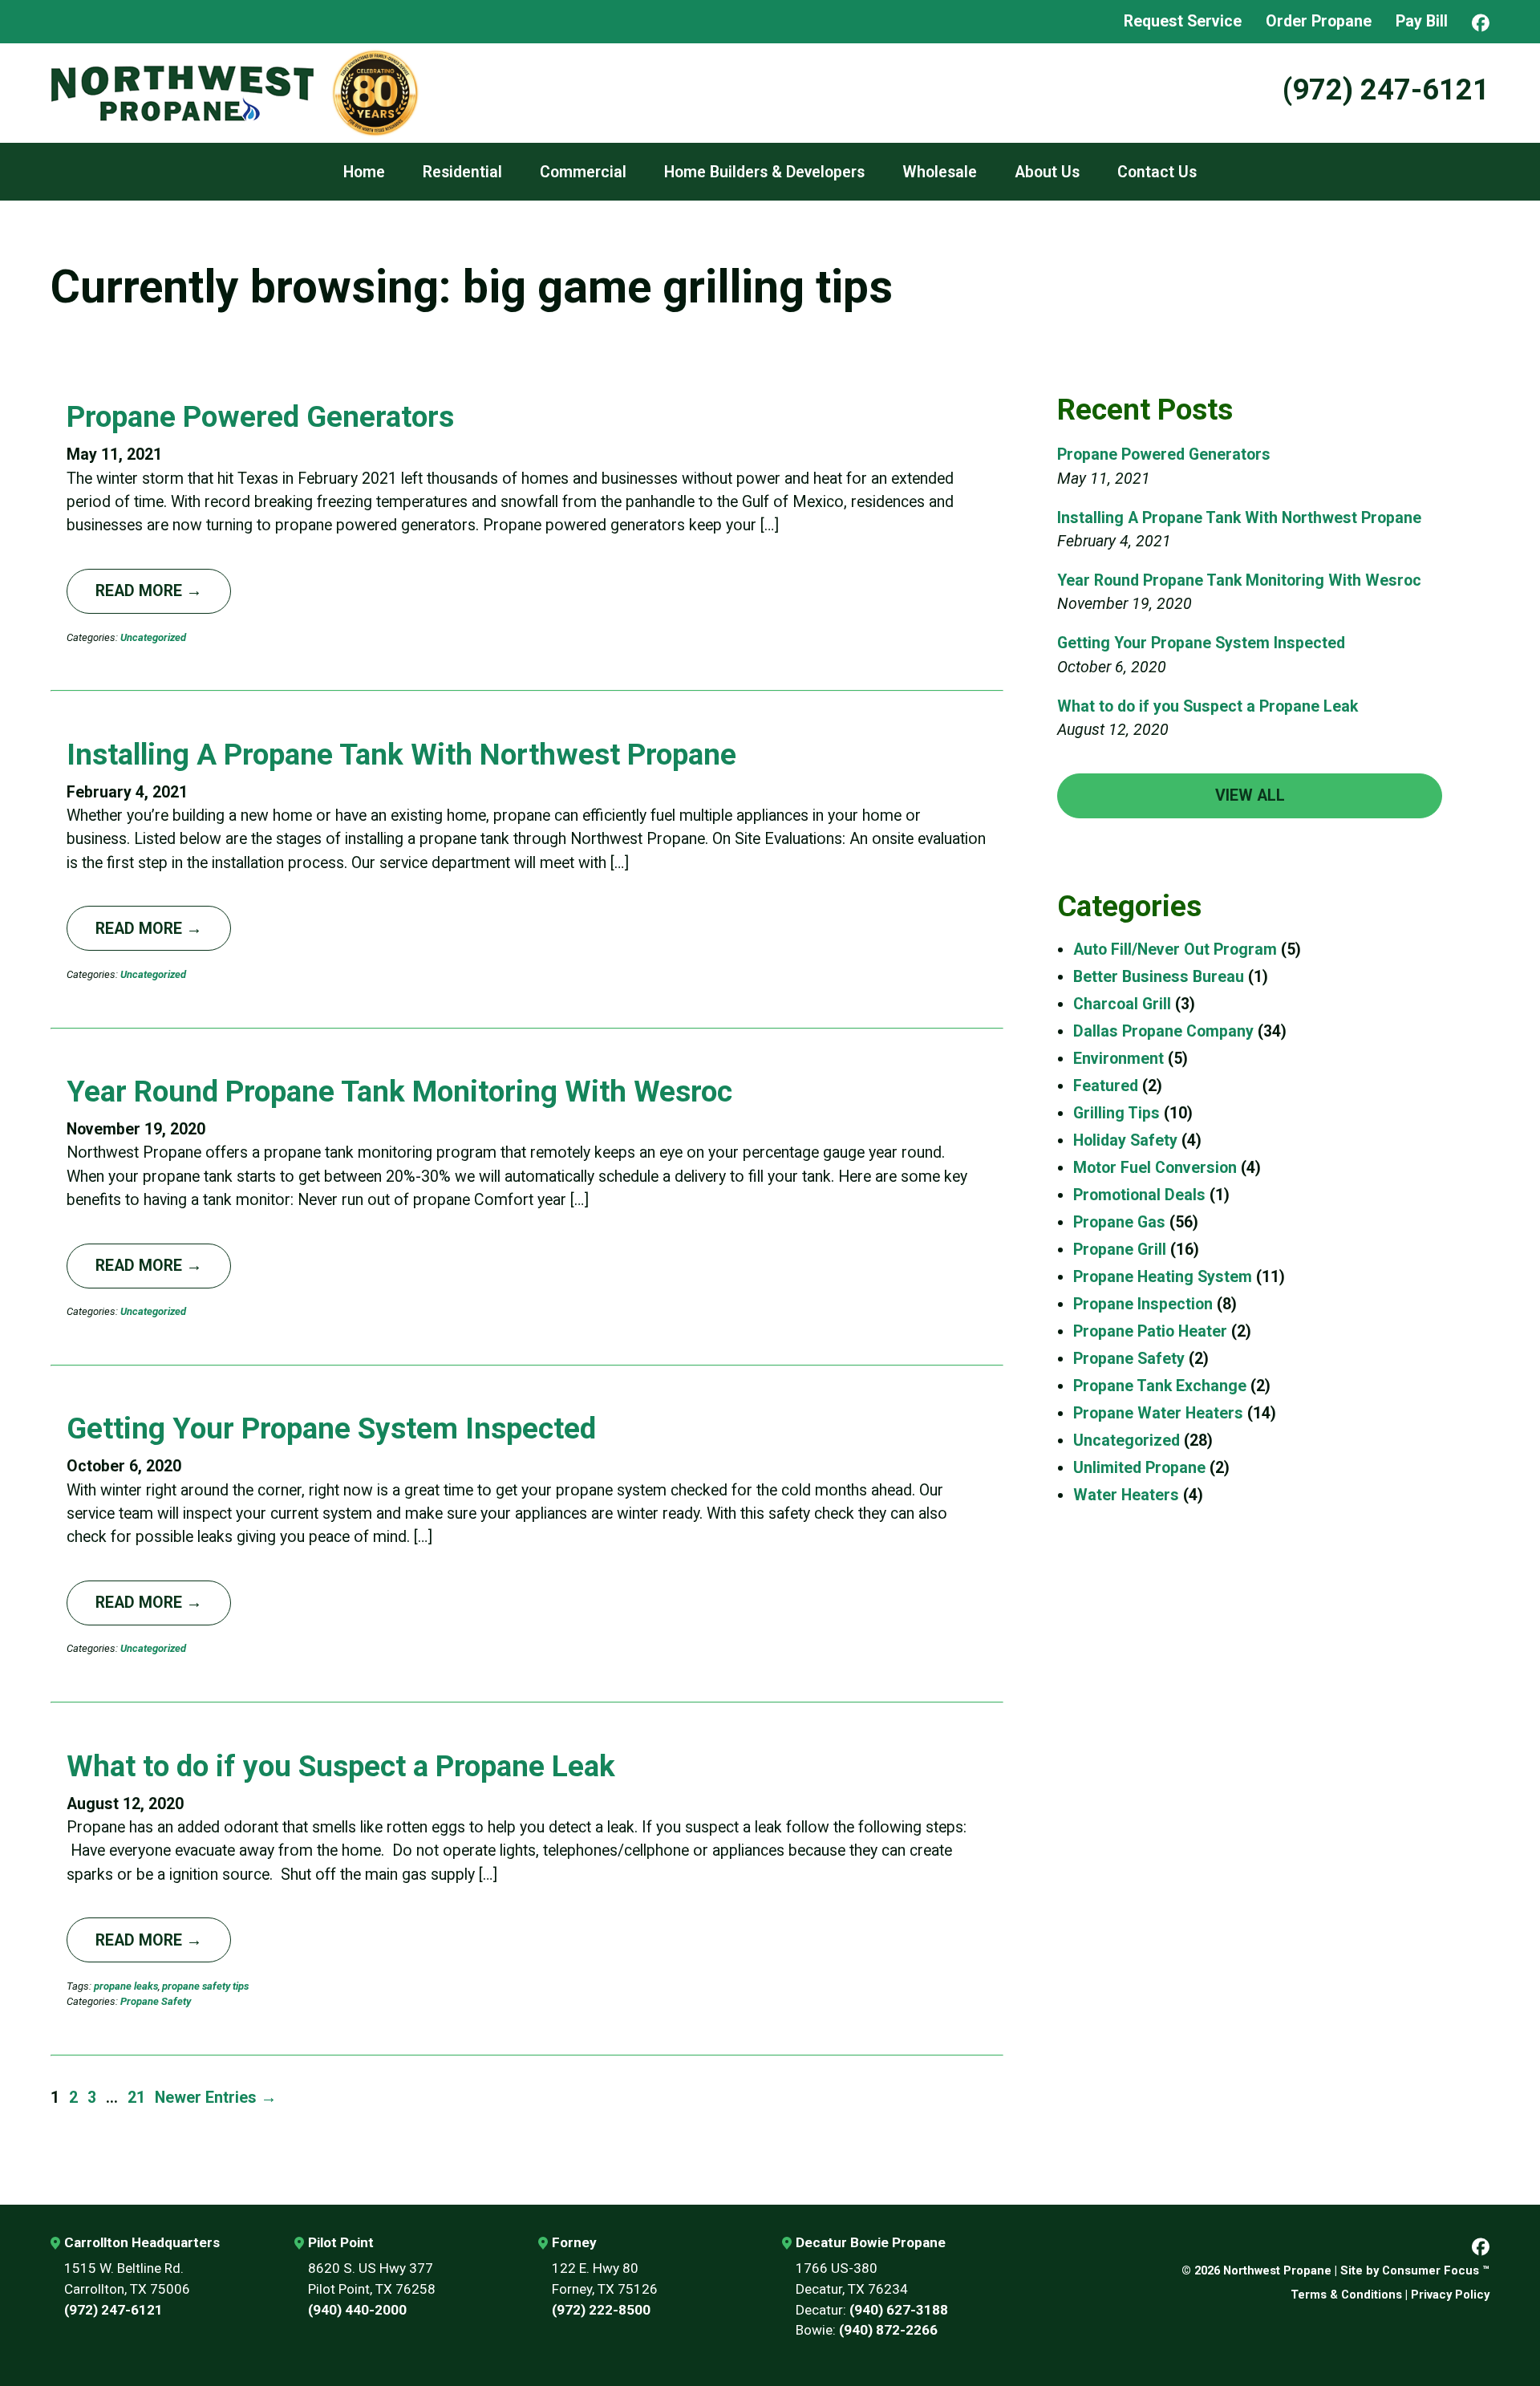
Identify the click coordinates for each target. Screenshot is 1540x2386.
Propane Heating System (1163, 1277)
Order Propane (1319, 21)
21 (136, 2098)
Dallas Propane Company (1163, 1031)
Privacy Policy (1450, 2295)
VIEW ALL (1250, 795)
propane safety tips (205, 1986)
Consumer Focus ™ (1436, 2270)
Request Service (1183, 21)
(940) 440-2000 (357, 2310)
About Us (1047, 172)
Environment (1119, 1059)
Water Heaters (1126, 1495)
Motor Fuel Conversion (1155, 1168)
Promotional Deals (1139, 1195)
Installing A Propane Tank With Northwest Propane (401, 755)
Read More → (149, 591)
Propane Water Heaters (1158, 1413)
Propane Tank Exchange (1160, 1386)
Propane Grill (1120, 1250)
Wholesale (940, 172)
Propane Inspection (1143, 1304)
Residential (462, 172)
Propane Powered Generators (260, 417)
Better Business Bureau (1159, 977)
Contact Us (1157, 172)
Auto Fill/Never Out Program (1175, 950)
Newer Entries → (216, 2098)
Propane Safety (156, 2001)
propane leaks (126, 1986)
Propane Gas (1119, 1222)
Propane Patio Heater (1150, 1331)
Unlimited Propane (1139, 1468)
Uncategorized (153, 637)
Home (364, 172)
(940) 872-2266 (888, 2330)
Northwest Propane (1277, 2270)
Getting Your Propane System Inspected (331, 1428)
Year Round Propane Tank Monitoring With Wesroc (399, 1092)
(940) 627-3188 (899, 2310)
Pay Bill (1422, 21)
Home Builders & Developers (764, 172)
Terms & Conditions (1346, 2295)
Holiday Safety (1125, 1140)
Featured (1106, 1086)
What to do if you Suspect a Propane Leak (341, 1766)
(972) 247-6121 (1386, 89)
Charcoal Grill (1122, 1004)
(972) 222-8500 (601, 2310)
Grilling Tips (1116, 1113)
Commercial (583, 172)
